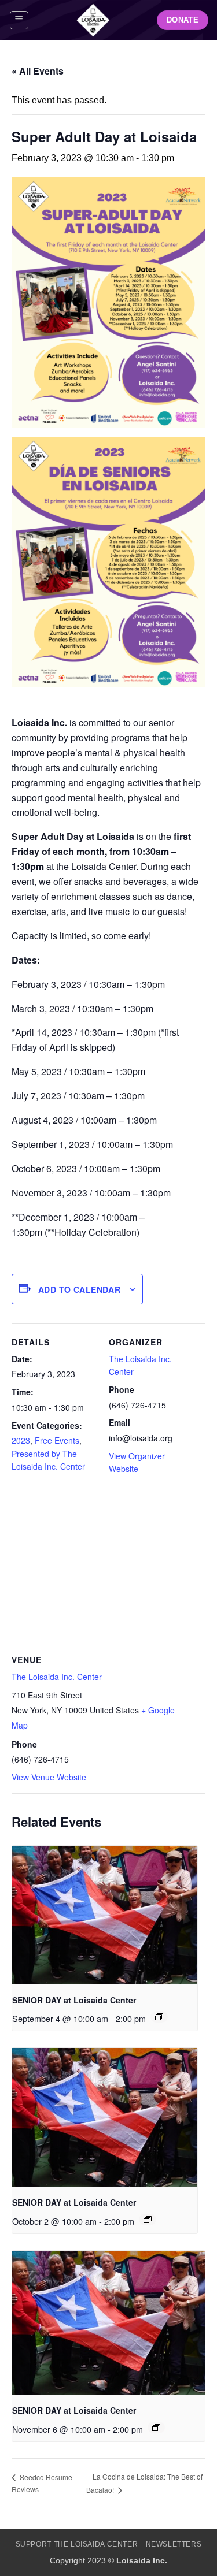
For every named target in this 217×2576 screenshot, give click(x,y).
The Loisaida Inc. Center (57, 1677)
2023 (21, 1440)
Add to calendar (79, 1289)
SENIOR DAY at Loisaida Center (74, 2000)
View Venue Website (49, 1777)
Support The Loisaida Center (77, 2544)
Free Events (57, 1440)
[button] (19, 20)
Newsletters (174, 2544)
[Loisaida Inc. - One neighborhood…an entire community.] (93, 20)
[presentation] (105, 1915)
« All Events (38, 71)
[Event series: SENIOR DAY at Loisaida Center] (159, 2017)
